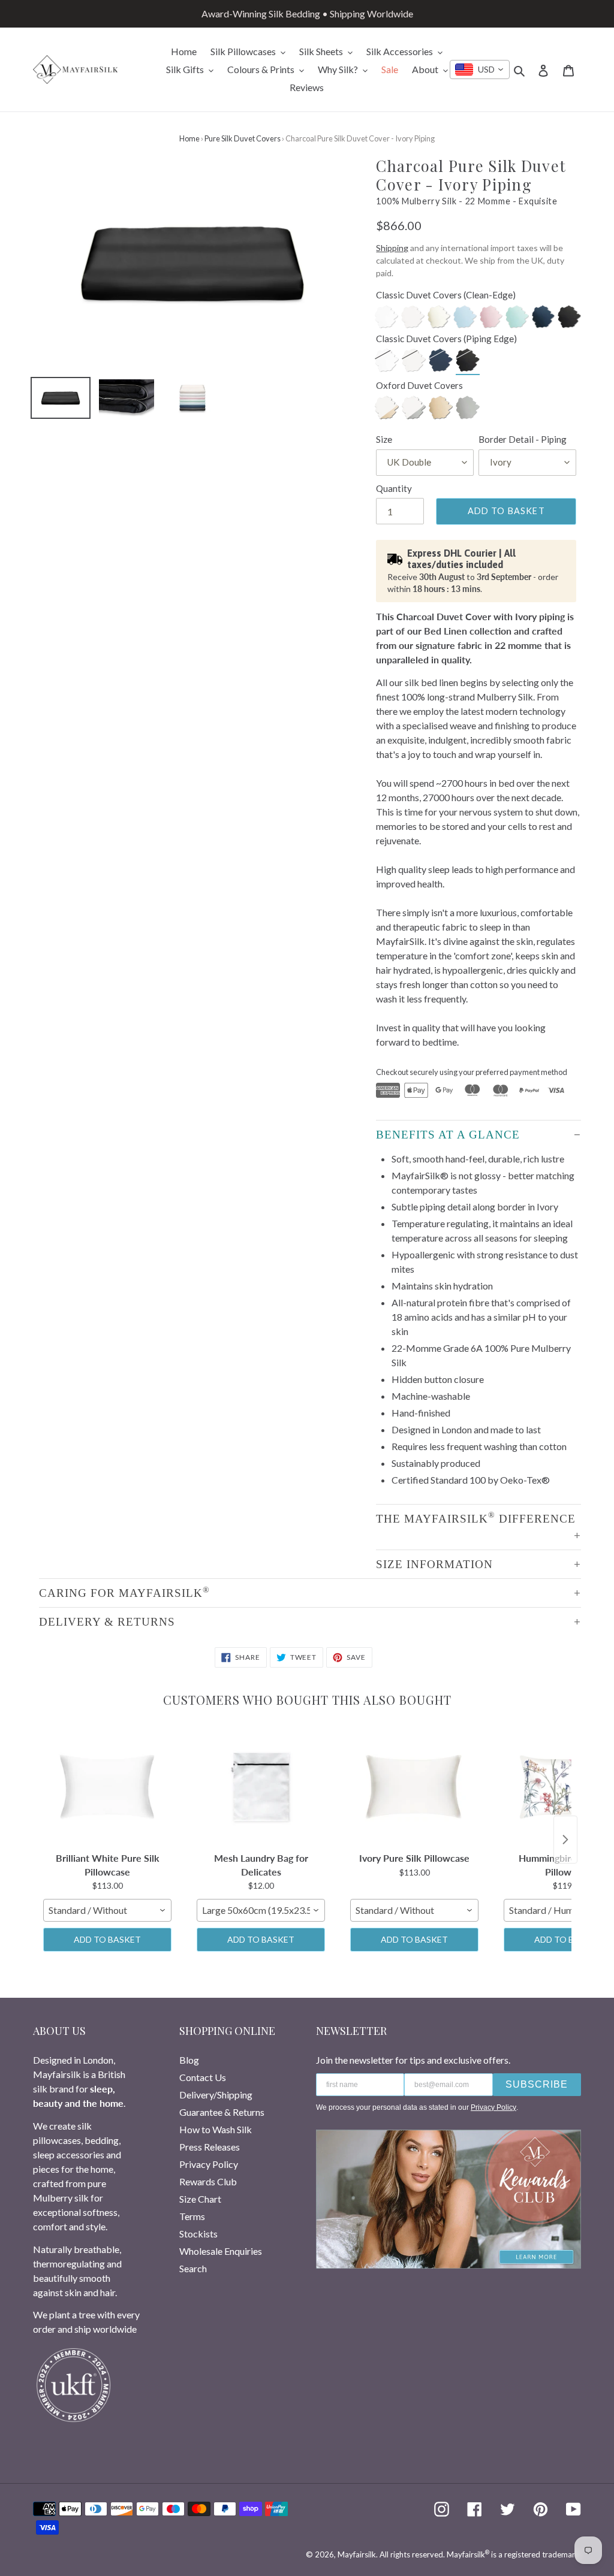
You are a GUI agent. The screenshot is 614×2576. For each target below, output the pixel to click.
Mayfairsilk (357, 2554)
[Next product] (565, 1840)
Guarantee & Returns (222, 2112)
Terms (192, 2216)
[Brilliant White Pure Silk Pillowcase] (107, 1787)
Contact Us (203, 2077)
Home (189, 138)
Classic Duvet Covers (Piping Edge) (446, 339)
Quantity (394, 488)
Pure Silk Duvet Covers (243, 138)
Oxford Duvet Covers (419, 385)
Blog (189, 2060)
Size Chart (200, 2199)
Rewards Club (208, 2181)
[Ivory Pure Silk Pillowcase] (414, 1787)
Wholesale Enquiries (221, 2251)
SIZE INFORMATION (434, 1564)
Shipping (392, 248)
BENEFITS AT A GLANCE (448, 1135)
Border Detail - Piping (523, 439)
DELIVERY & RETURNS (107, 1622)
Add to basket (107, 1939)
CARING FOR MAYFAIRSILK (124, 1592)
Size (384, 439)
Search (193, 2268)
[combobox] (480, 70)
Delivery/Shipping (216, 2095)
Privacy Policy (209, 2164)
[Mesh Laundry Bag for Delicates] (261, 1787)
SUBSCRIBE (537, 2084)
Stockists (198, 2234)
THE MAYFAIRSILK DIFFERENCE (476, 1517)
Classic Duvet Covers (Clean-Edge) (446, 295)
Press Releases (210, 2147)
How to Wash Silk (216, 2129)
